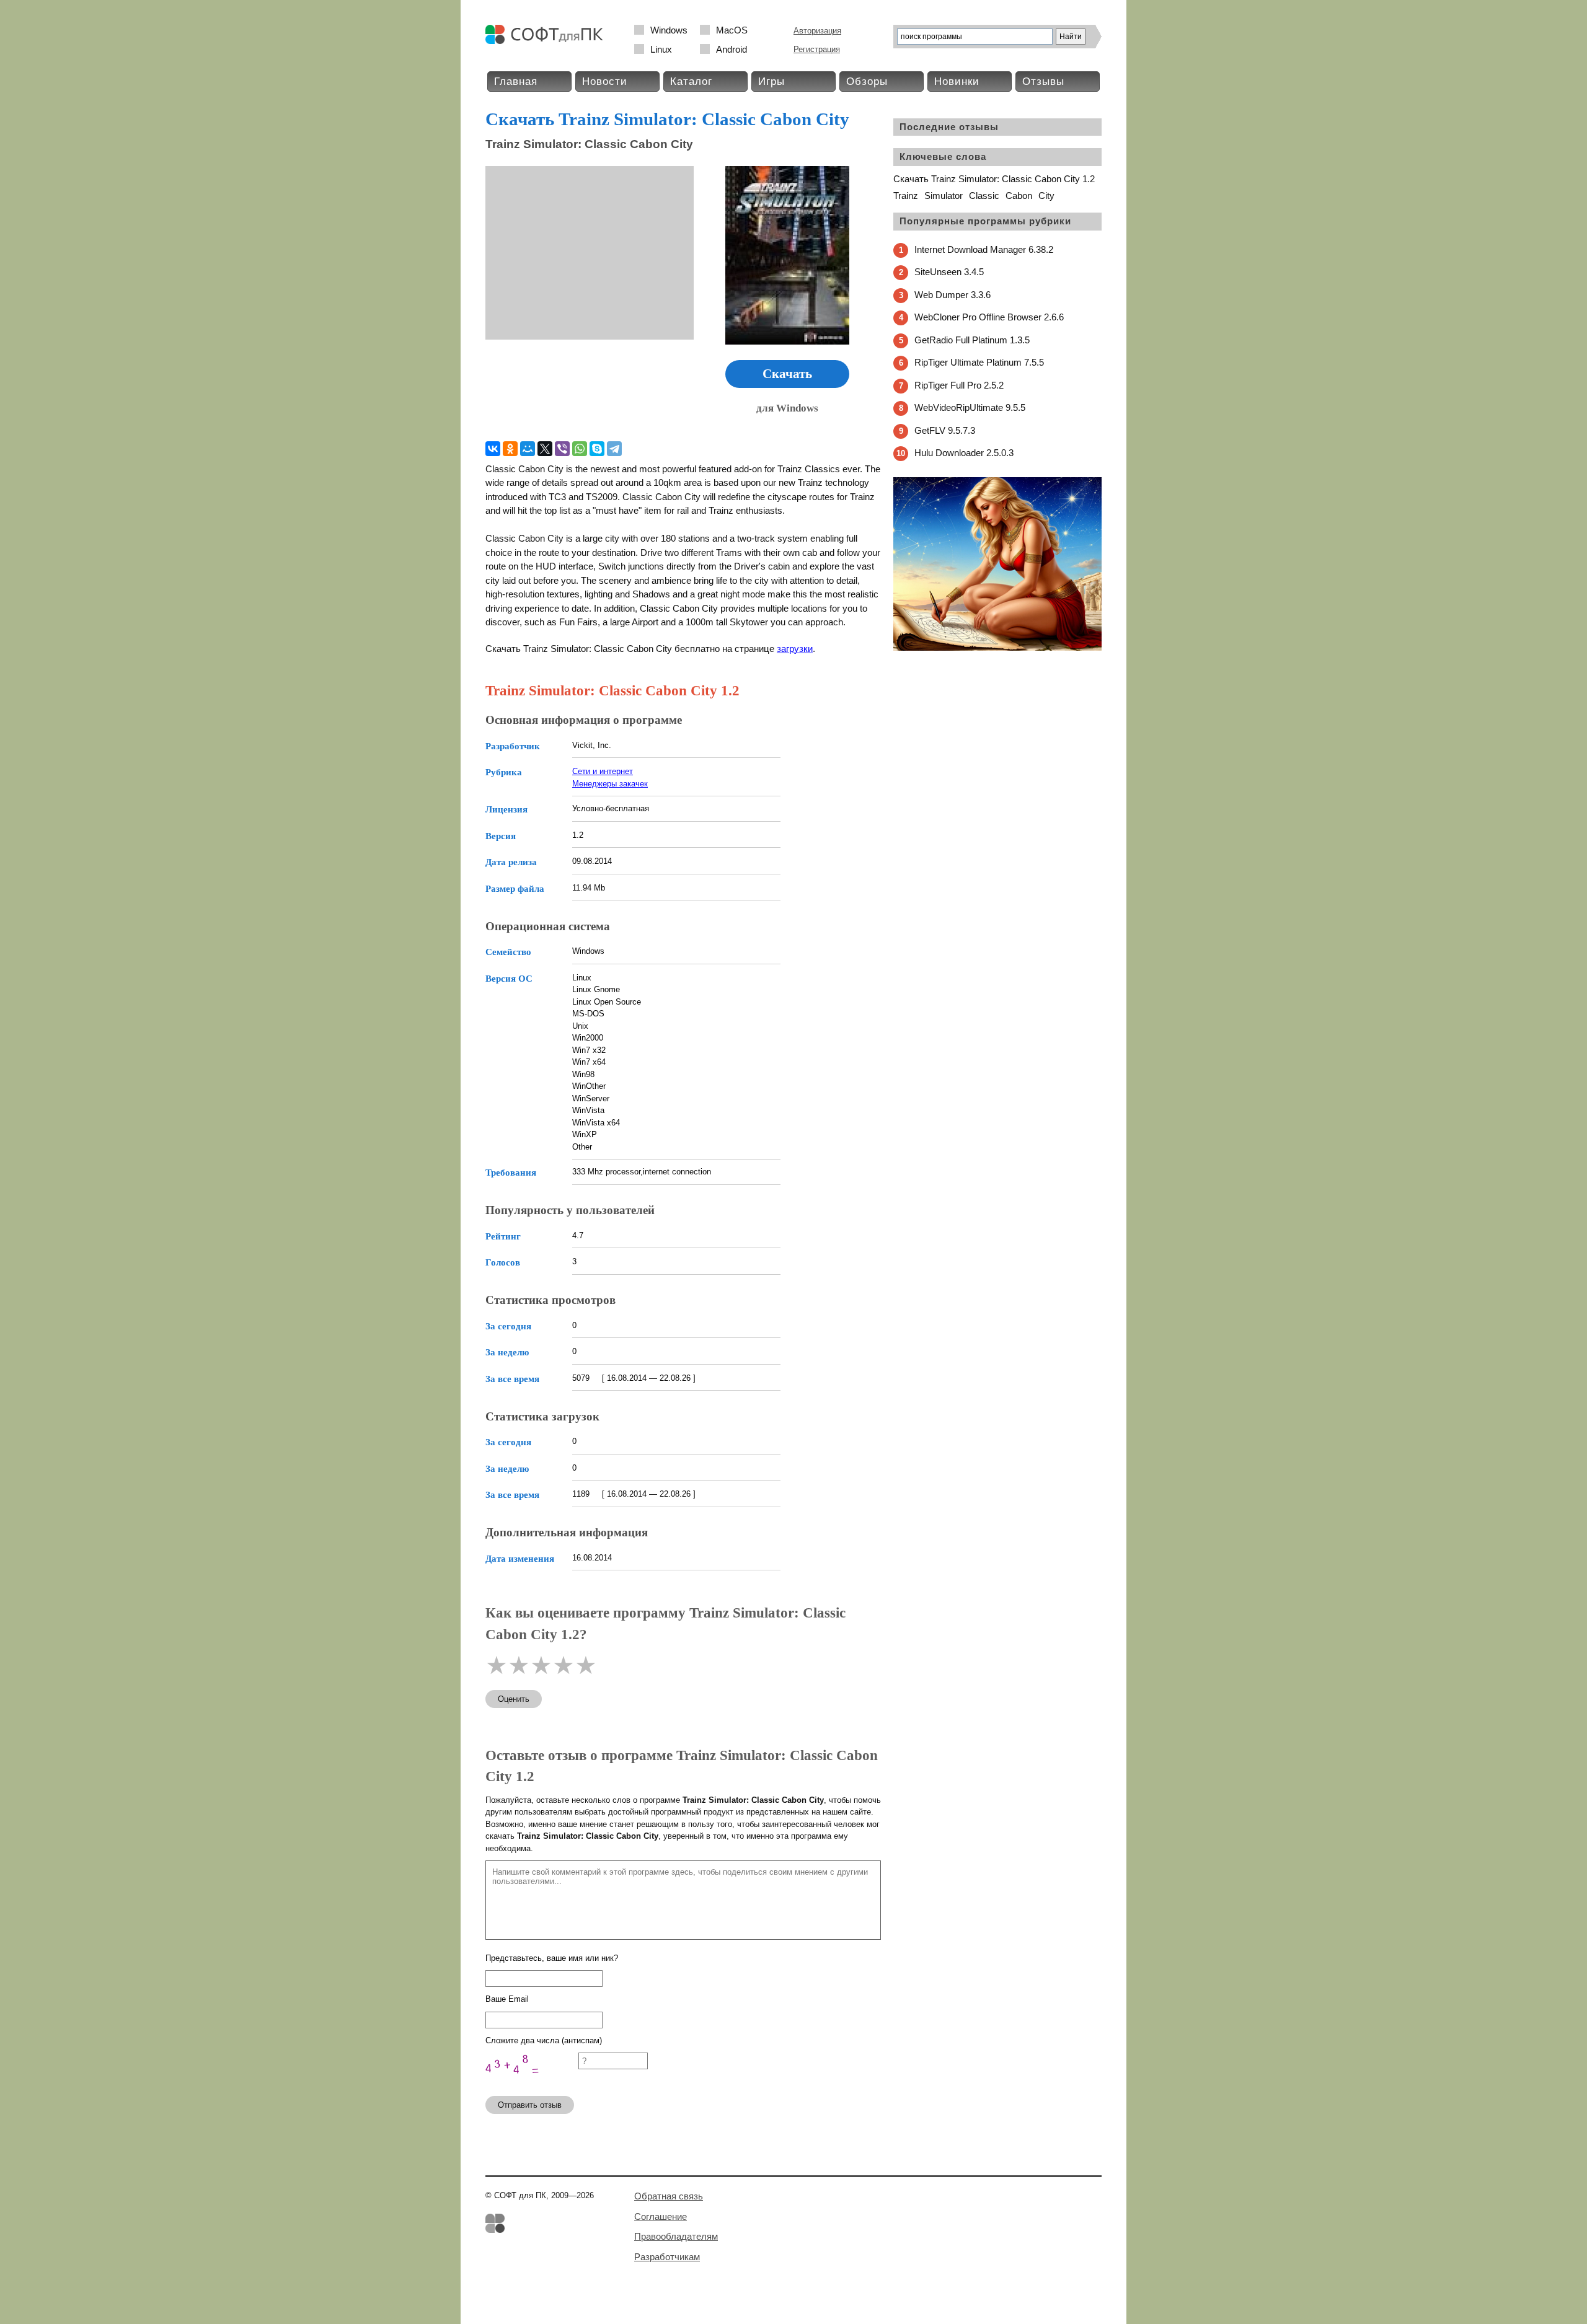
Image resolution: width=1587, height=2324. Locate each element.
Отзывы (1043, 81)
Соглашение (661, 2216)
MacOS (732, 30)
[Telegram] (614, 449)
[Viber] (562, 449)
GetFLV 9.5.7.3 (945, 430)
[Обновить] (532, 2081)
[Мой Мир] (528, 449)
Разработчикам (667, 2257)
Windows (669, 30)
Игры (771, 81)
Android (732, 49)
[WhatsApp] (580, 449)
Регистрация (817, 49)
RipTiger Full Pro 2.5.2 (959, 385)
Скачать (787, 374)
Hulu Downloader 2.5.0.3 (964, 453)
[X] (545, 449)
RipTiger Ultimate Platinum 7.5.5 (979, 362)
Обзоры (867, 81)
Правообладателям (676, 2236)
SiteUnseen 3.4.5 (949, 272)
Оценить (514, 1699)
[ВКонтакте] (493, 449)
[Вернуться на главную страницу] (547, 41)
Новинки (957, 81)
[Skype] (597, 449)
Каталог (691, 81)
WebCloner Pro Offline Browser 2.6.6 (989, 317)
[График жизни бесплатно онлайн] (997, 648)
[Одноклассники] (510, 449)
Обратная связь (669, 2196)
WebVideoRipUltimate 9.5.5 (970, 407)
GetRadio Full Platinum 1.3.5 (972, 340)
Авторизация (817, 31)
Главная (516, 81)
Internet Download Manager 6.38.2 (984, 249)
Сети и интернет (603, 771)
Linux (661, 49)
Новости (605, 81)
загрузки (795, 649)
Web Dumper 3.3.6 (953, 295)
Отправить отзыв (530, 2105)
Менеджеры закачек (610, 784)
